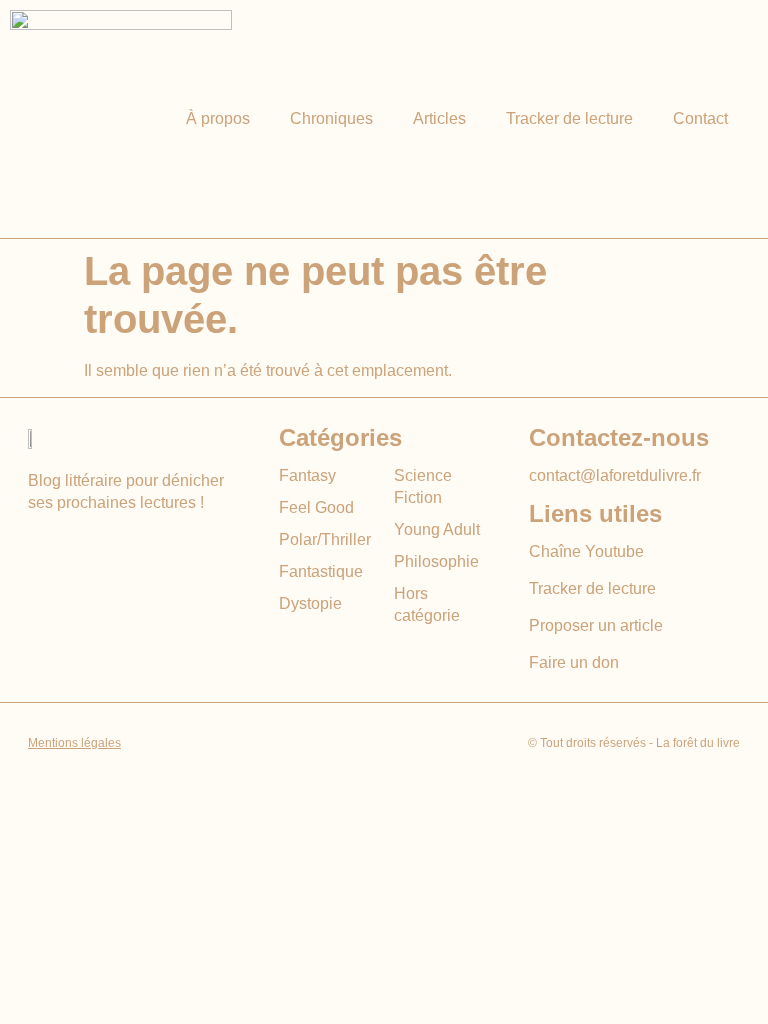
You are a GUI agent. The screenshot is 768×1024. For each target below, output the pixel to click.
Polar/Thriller (325, 539)
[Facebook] (114, 546)
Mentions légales (74, 743)
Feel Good (316, 507)
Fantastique (321, 571)
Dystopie (310, 603)
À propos (218, 118)
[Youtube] (40, 546)
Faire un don (574, 662)
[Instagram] (77, 546)
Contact (700, 118)
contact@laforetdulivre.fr (615, 475)
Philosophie (436, 561)
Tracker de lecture (569, 118)
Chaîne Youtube (586, 551)
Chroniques (331, 118)
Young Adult (437, 529)
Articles (439, 118)
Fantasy (307, 475)
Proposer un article (596, 625)
